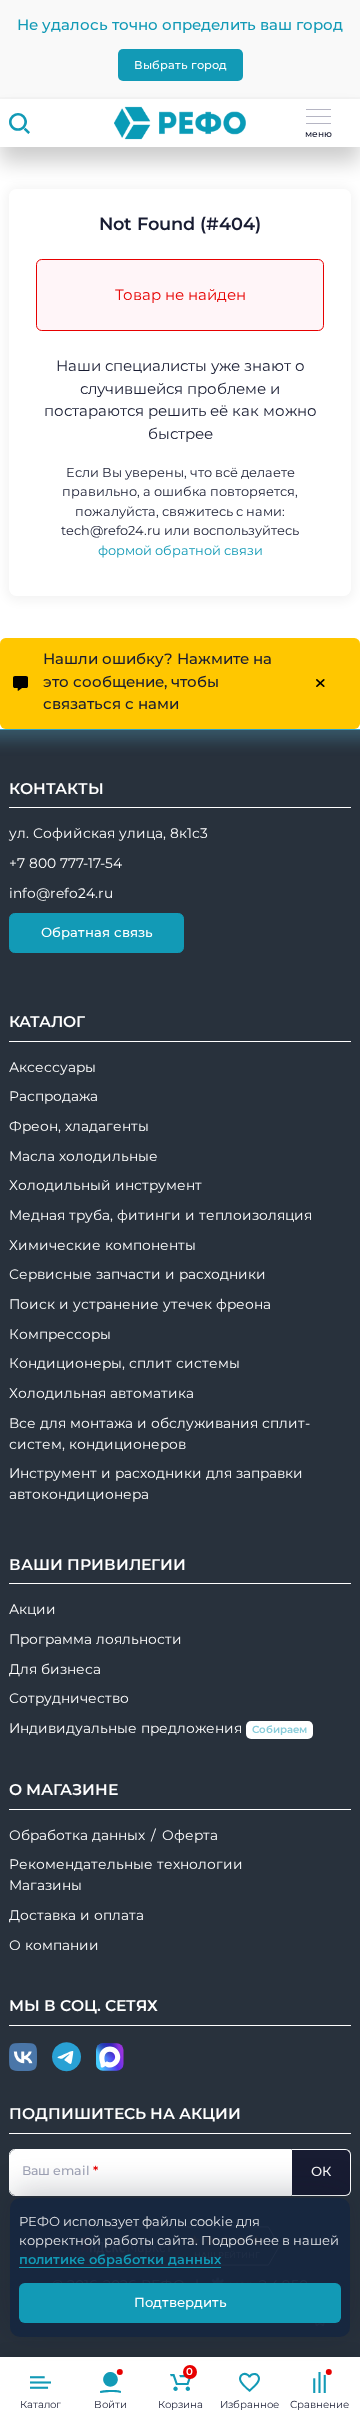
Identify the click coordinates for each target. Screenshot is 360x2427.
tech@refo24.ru (111, 530)
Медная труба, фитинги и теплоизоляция (160, 1215)
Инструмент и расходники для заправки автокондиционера (156, 1483)
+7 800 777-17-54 (65, 863)
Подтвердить (180, 2302)
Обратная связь (97, 932)
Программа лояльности (95, 1639)
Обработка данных (77, 1835)
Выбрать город (180, 65)
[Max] (110, 2058)
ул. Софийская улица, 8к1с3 (108, 833)
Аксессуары (52, 1067)
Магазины (45, 1885)
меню (318, 133)
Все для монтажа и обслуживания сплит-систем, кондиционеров (159, 1433)
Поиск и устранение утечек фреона (140, 1304)
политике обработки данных (120, 2259)
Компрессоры (60, 1334)
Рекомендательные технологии (126, 1864)
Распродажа (53, 1096)
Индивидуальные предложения (158, 1728)
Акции (32, 1609)
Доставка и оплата (76, 1915)
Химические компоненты (102, 1245)
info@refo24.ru (61, 893)
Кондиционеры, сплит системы (124, 1363)
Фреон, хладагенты (79, 1126)
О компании (54, 1945)
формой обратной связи (180, 550)
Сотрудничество (69, 1698)
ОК (321, 2171)
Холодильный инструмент (105, 1185)
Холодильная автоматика (101, 1393)
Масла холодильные (83, 1156)
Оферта (190, 1835)
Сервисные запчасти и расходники (137, 1274)
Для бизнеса (55, 1669)
